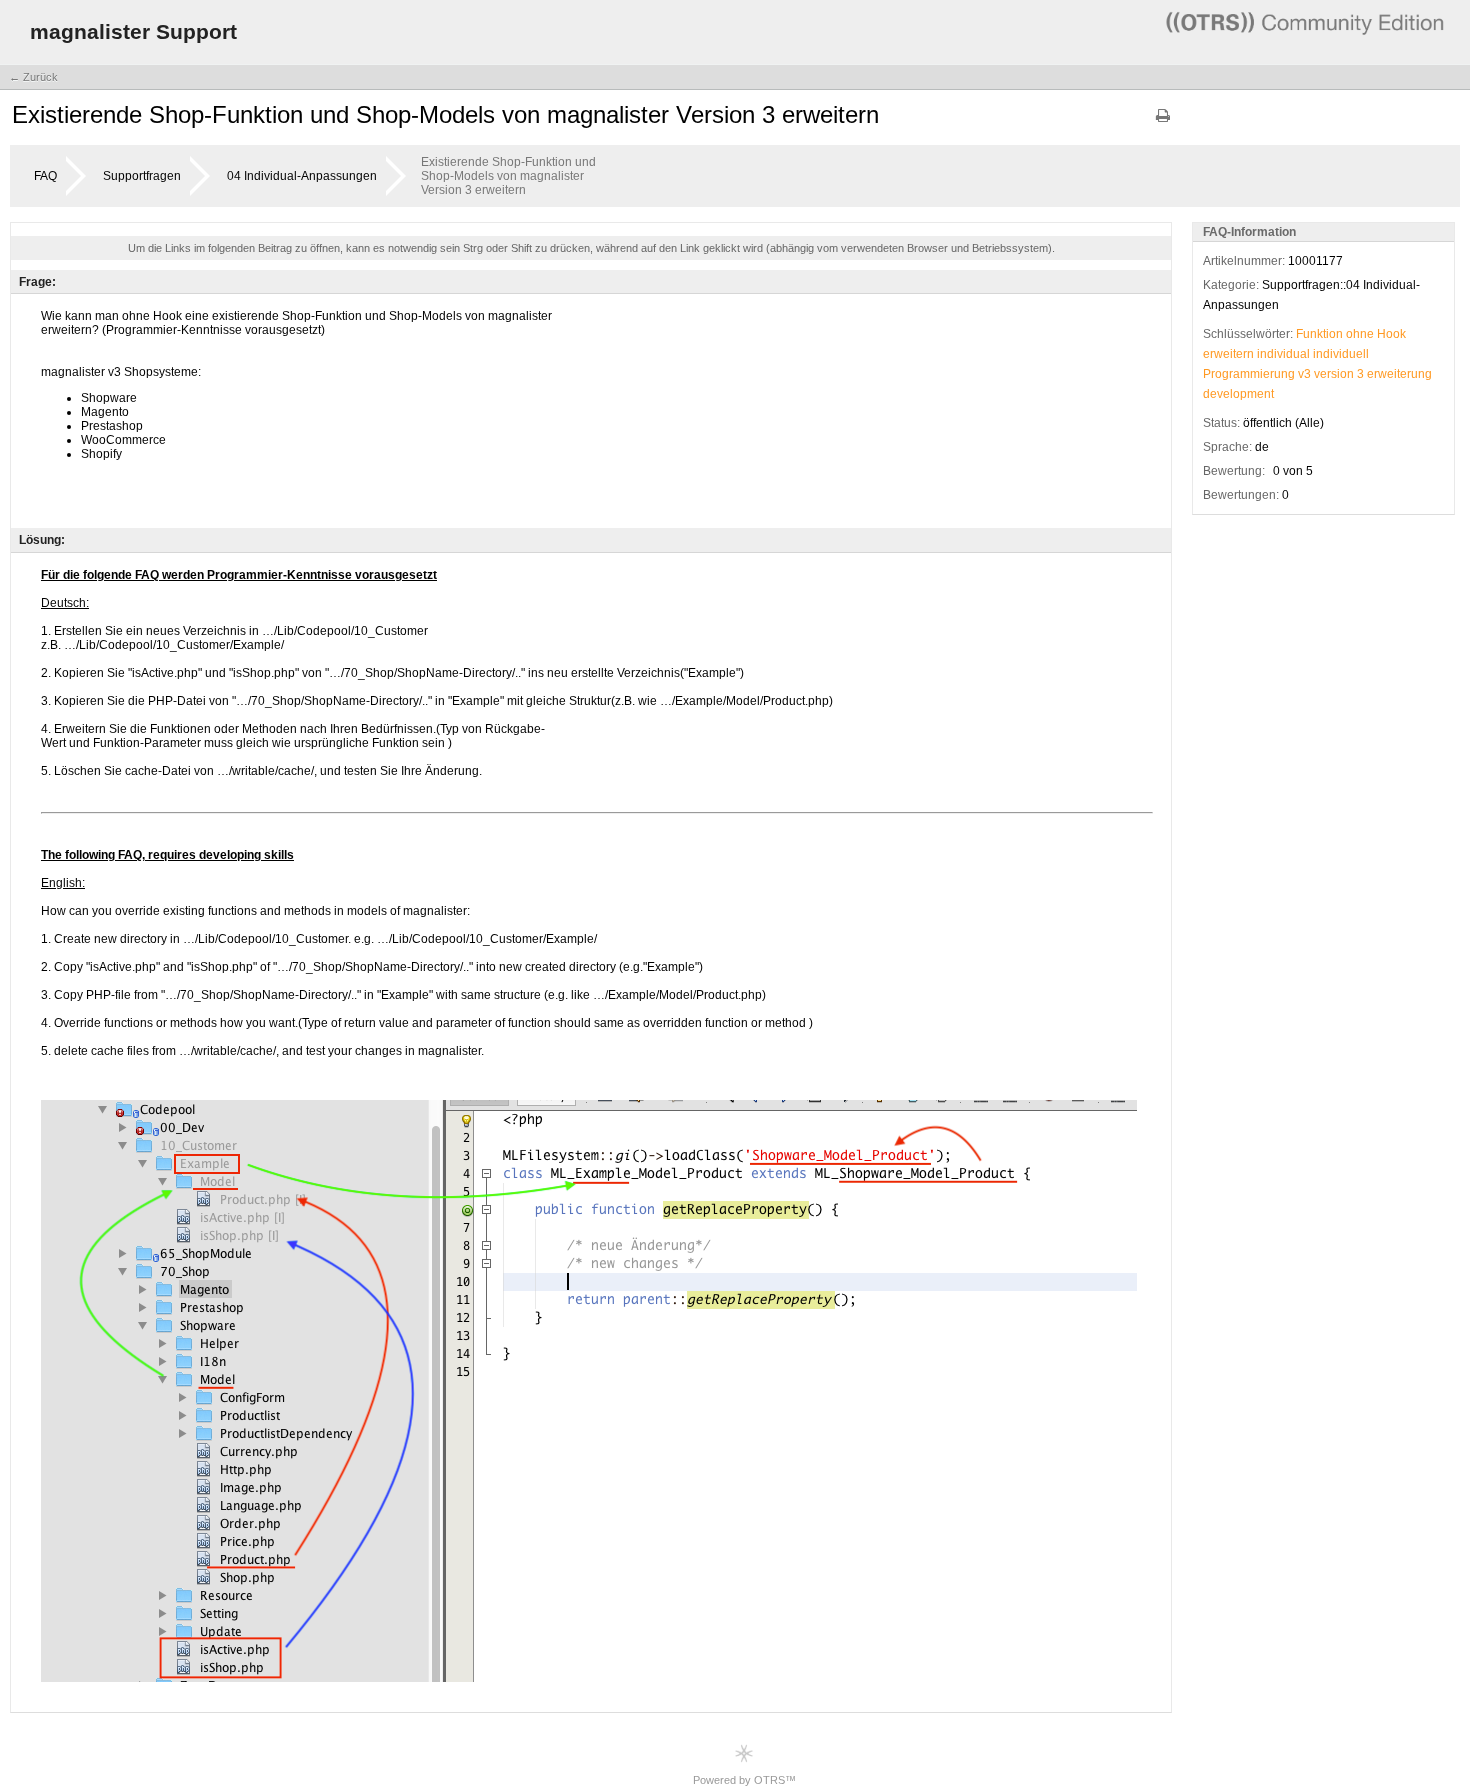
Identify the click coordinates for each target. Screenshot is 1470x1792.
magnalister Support (133, 31)
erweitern (1228, 354)
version (1334, 374)
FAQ (45, 176)
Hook (1391, 334)
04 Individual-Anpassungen (302, 176)
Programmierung (1249, 374)
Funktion (1319, 334)
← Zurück (33, 77)
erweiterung (1399, 374)
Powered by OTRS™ (744, 1780)
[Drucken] (1163, 122)
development (1238, 394)
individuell (1341, 354)
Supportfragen (142, 176)
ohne (1360, 334)
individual (1283, 354)
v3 (1304, 374)
